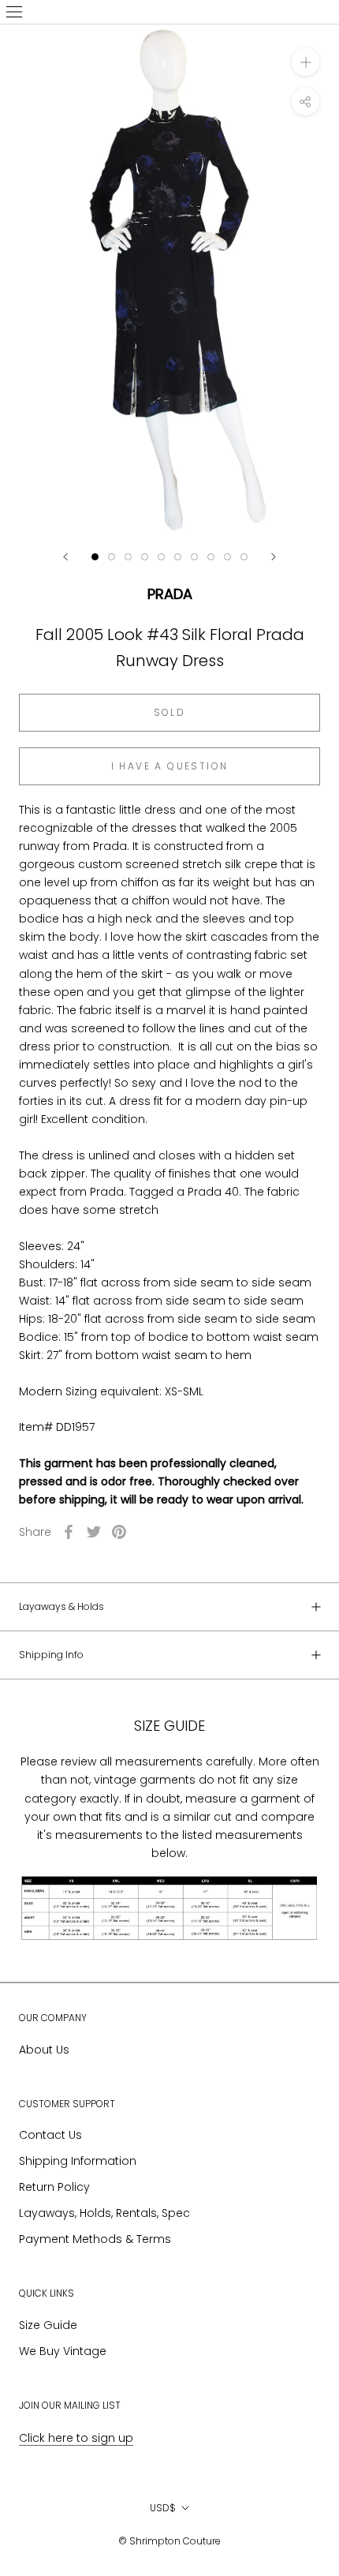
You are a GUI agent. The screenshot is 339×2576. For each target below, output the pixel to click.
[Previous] (65, 557)
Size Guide (48, 2325)
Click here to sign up (76, 2438)
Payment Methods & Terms (95, 2239)
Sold (170, 712)
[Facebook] (69, 1532)
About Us (44, 2050)
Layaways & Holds (61, 1606)
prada (170, 594)
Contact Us (50, 2135)
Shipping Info (51, 1655)
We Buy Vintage (63, 2351)
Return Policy (54, 2187)
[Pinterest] (119, 1532)
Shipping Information (78, 2161)
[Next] (274, 557)
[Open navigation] (14, 12)
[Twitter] (94, 1532)
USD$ (163, 2508)
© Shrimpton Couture (169, 2541)
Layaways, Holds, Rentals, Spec (104, 2213)
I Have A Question (170, 766)
